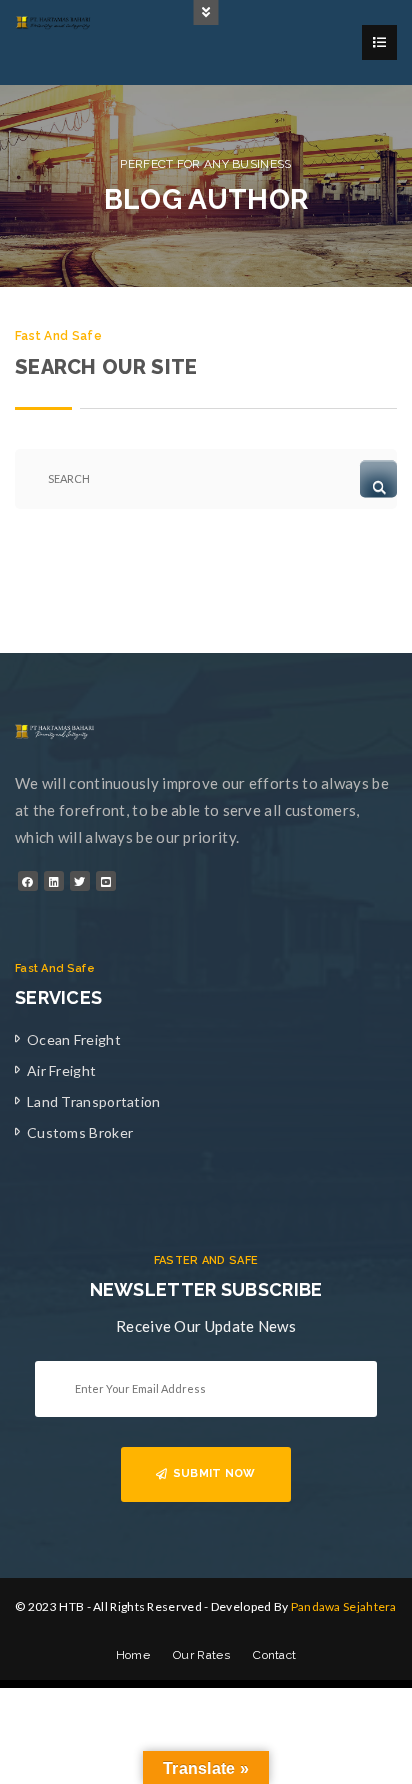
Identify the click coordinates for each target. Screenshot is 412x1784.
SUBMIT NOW (214, 1473)
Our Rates (201, 1655)
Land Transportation (94, 1101)
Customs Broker (80, 1132)
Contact (274, 1655)
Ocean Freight (74, 1039)
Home (133, 1655)
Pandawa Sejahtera (344, 1606)
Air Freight (61, 1070)
